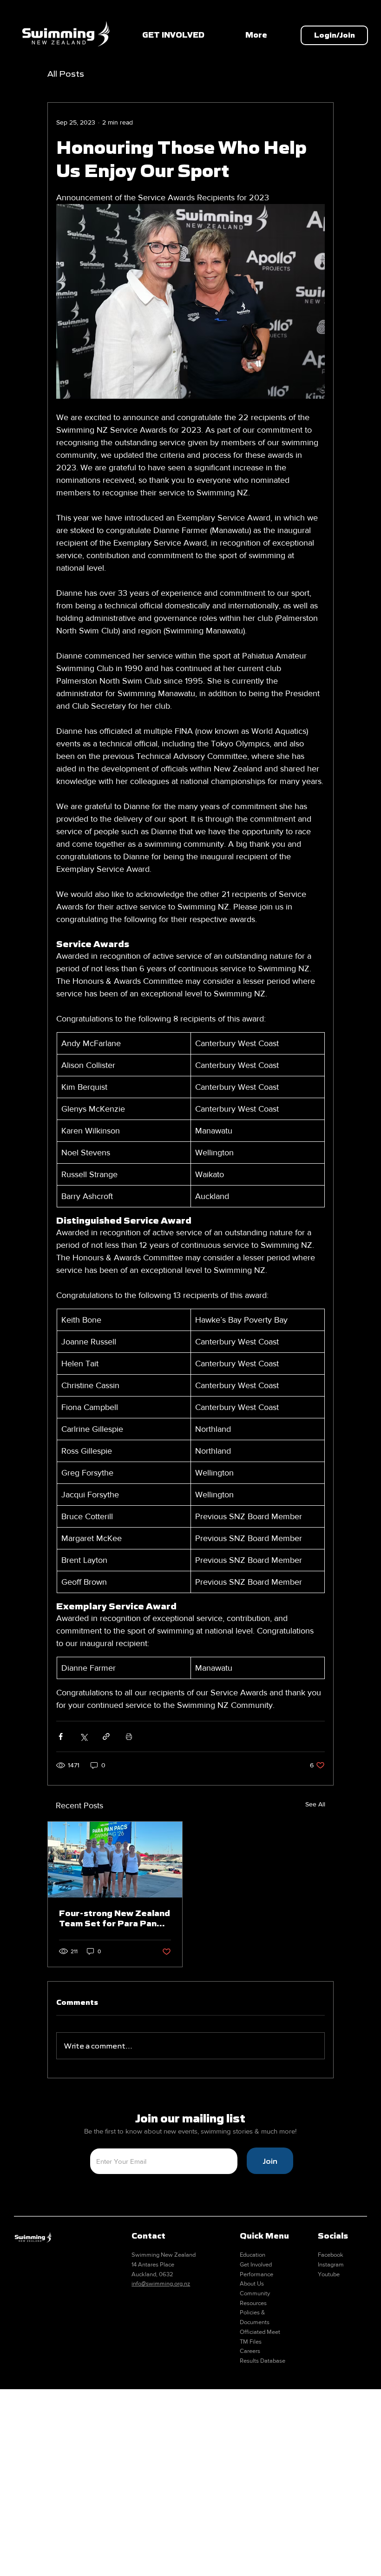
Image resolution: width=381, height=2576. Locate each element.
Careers (250, 2351)
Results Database (263, 2361)
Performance (256, 2274)
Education (253, 2255)
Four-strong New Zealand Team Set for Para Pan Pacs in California (115, 1918)
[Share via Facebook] (61, 1736)
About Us (252, 2283)
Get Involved (256, 2264)
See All (315, 1804)
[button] (334, 35)
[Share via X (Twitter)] (83, 1736)
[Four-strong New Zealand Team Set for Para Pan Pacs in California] (115, 1860)
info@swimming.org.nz (161, 2283)
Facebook (331, 2255)
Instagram (331, 2264)
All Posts (66, 74)
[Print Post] (129, 1736)
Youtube (329, 2274)
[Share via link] (106, 1736)
